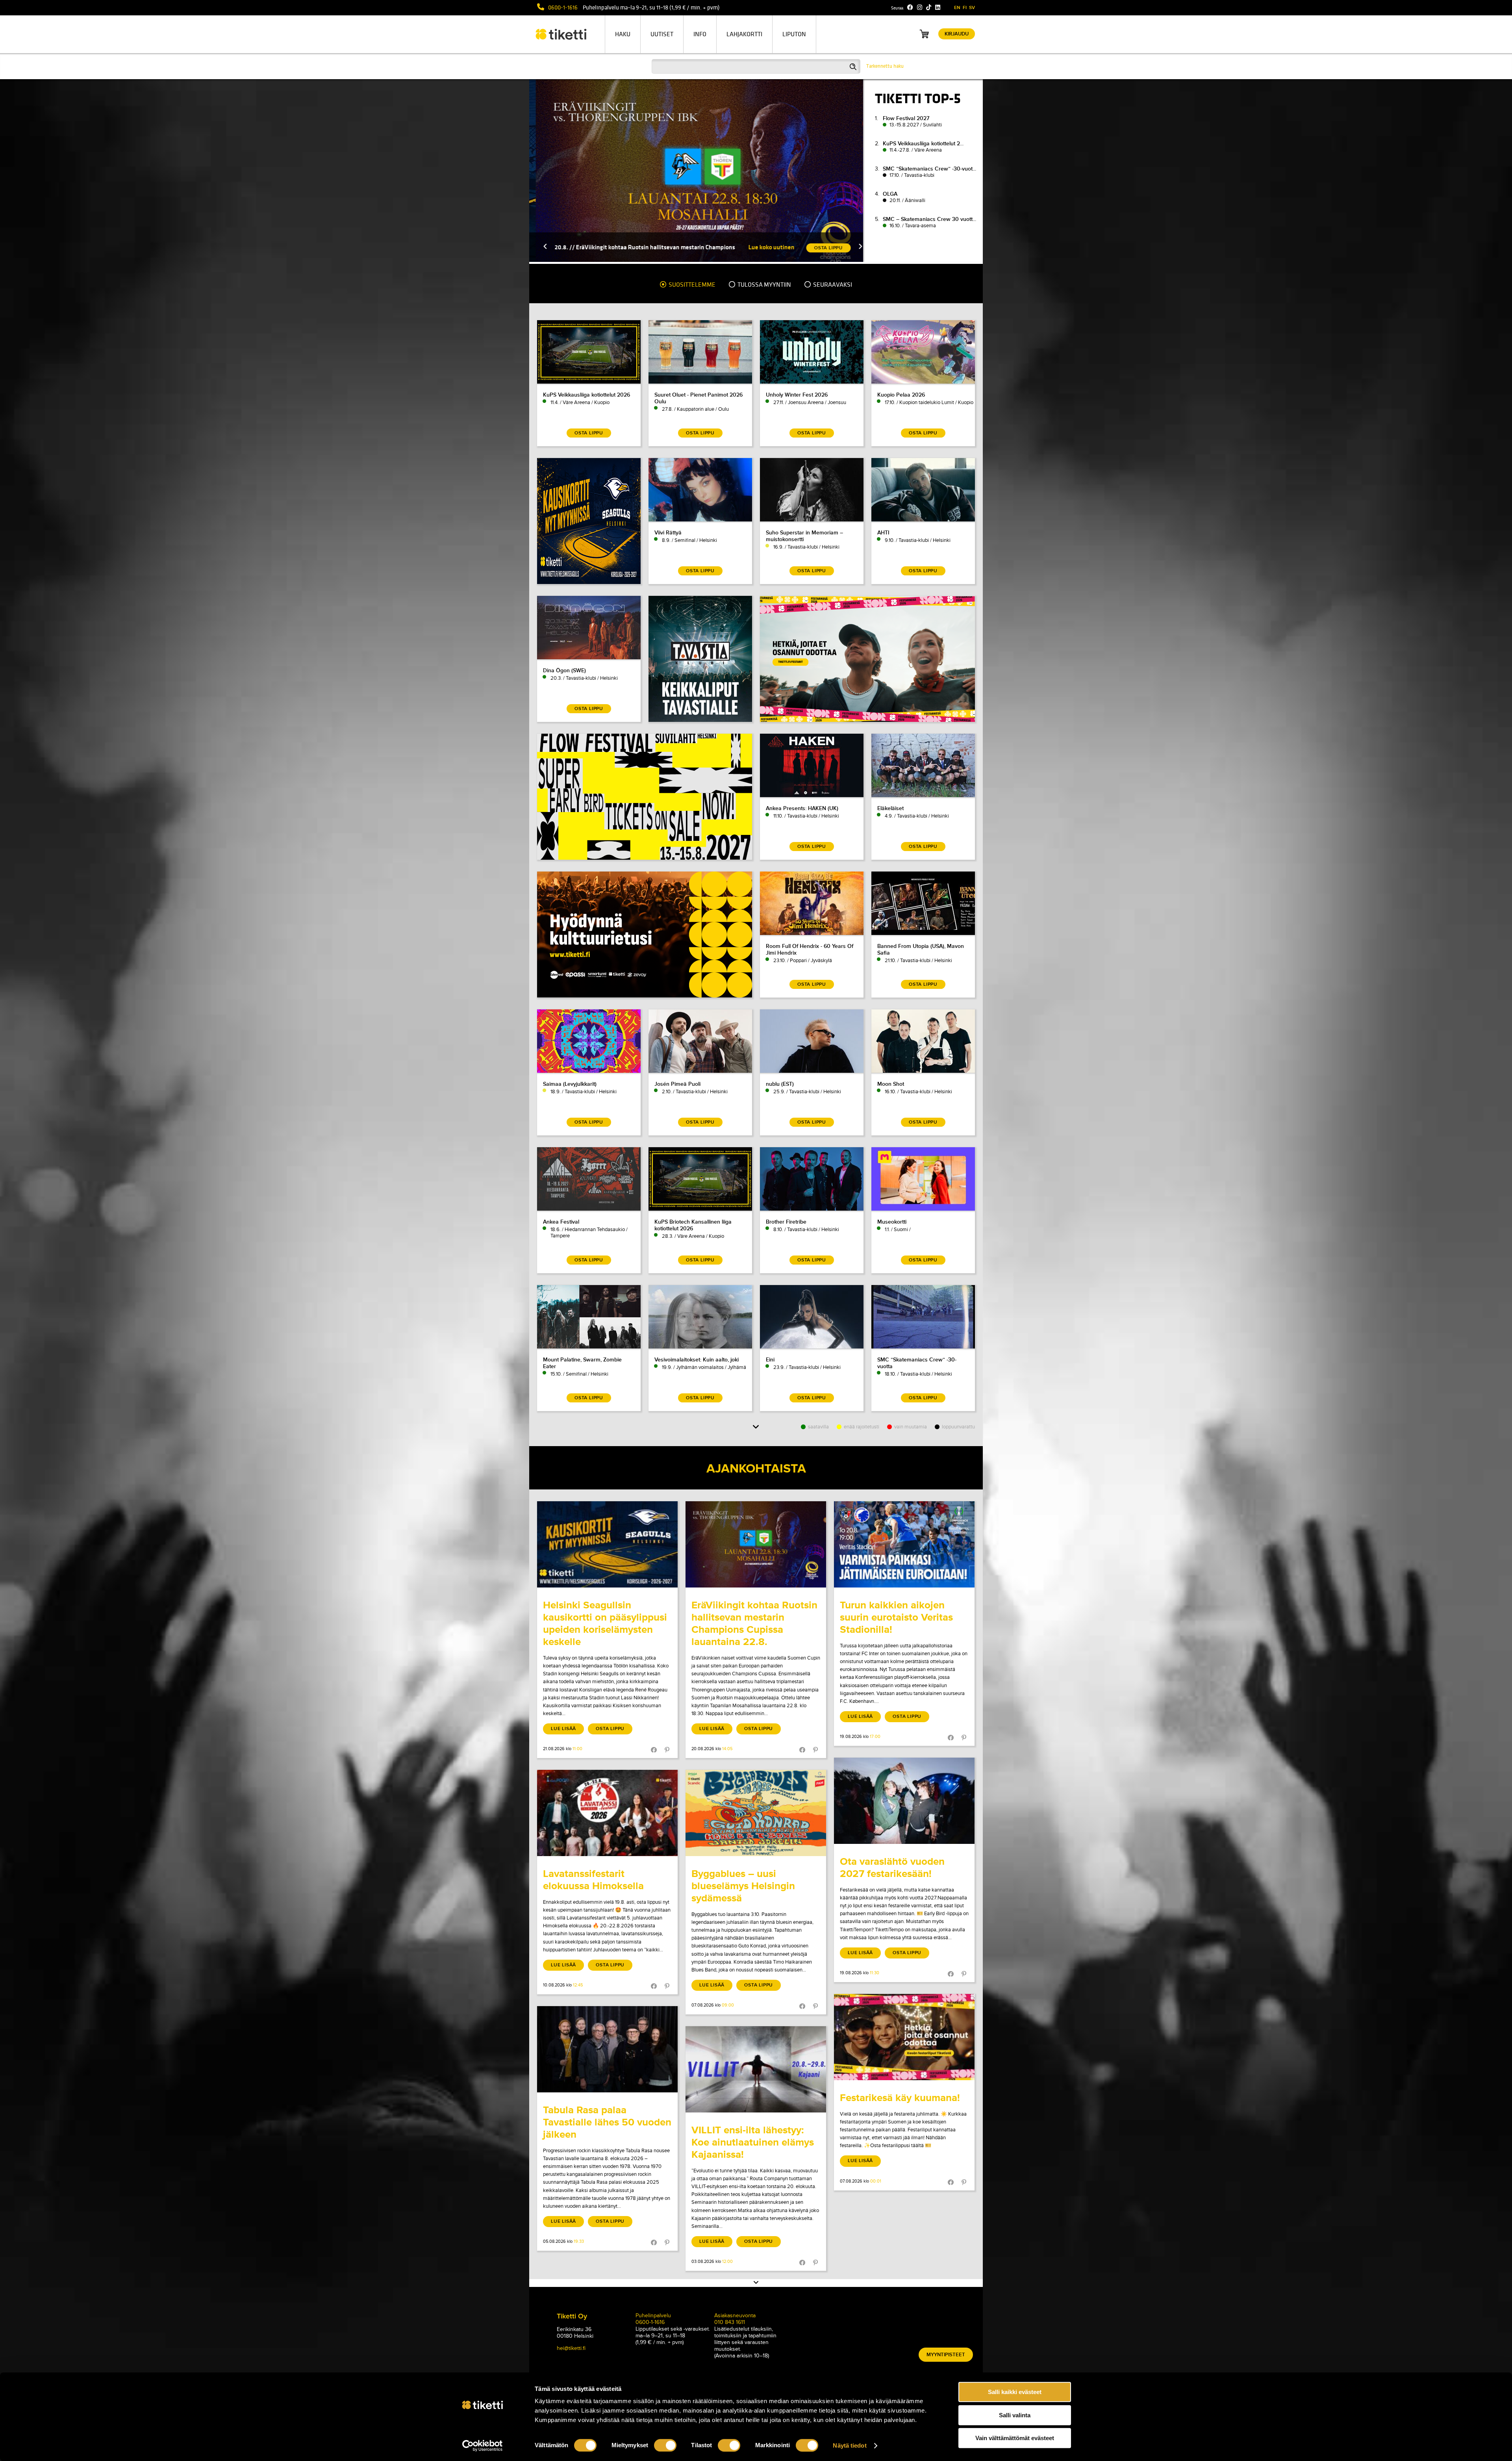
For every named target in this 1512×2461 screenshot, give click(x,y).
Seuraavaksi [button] (832, 285)
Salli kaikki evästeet (1015, 2392)
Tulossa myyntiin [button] (764, 285)
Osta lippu (610, 1729)
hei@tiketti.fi (571, 2348)
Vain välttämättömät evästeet (1015, 2438)
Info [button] (700, 34)
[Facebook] (910, 7)
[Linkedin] (938, 7)
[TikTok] (929, 7)
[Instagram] (920, 7)
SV (972, 8)
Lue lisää (563, 1729)
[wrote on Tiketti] (607, 1544)
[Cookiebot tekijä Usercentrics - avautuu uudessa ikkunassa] (483, 2446)
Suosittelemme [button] (691, 285)
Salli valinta (1015, 2415)
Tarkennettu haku (885, 66)
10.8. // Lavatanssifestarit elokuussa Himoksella (648, 247)
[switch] (665, 2445)
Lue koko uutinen (801, 247)
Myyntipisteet (946, 2355)
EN (957, 8)
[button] (556, 247)
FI (965, 8)
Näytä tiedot (850, 2445)
